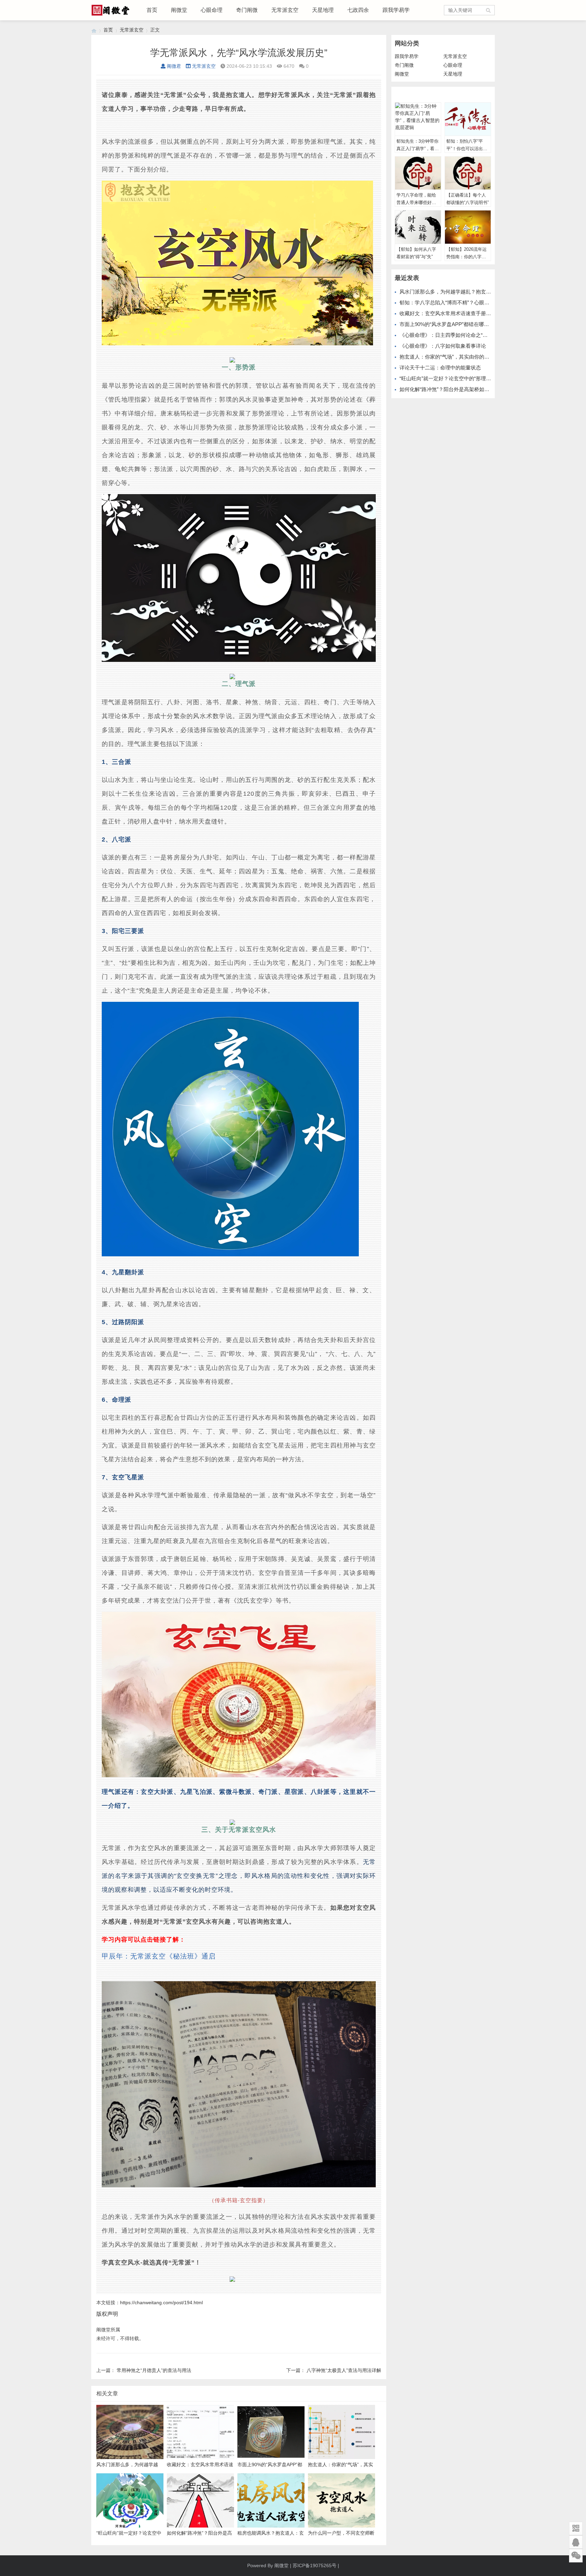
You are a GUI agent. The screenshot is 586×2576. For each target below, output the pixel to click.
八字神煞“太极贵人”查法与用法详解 (344, 2370)
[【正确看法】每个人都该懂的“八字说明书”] (468, 173)
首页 (152, 10)
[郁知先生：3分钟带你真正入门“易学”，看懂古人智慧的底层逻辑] (418, 119)
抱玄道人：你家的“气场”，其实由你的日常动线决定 (457, 357)
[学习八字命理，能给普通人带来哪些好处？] (418, 173)
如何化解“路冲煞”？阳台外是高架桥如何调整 (450, 389)
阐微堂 (179, 10)
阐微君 (174, 66)
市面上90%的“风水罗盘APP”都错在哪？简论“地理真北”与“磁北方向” (476, 324)
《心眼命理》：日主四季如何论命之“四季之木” (452, 335)
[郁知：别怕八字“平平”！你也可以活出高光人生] (468, 119)
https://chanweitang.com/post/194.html (161, 2303)
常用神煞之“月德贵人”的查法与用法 (154, 2370)
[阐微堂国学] (94, 30)
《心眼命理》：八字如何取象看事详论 (443, 346)
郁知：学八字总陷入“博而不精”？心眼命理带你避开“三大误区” (469, 302)
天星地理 (323, 10)
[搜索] (489, 10)
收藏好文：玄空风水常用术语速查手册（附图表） (455, 313)
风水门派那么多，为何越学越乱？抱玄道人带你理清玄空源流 (468, 292)
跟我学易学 (396, 10)
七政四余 (358, 10)
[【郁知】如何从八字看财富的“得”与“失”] (418, 227)
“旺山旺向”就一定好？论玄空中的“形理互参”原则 (454, 378)
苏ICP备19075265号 (315, 2565)
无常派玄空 (285, 10)
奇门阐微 (247, 10)
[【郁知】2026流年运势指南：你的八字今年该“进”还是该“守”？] (468, 227)
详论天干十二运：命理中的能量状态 (440, 368)
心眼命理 (212, 10)
